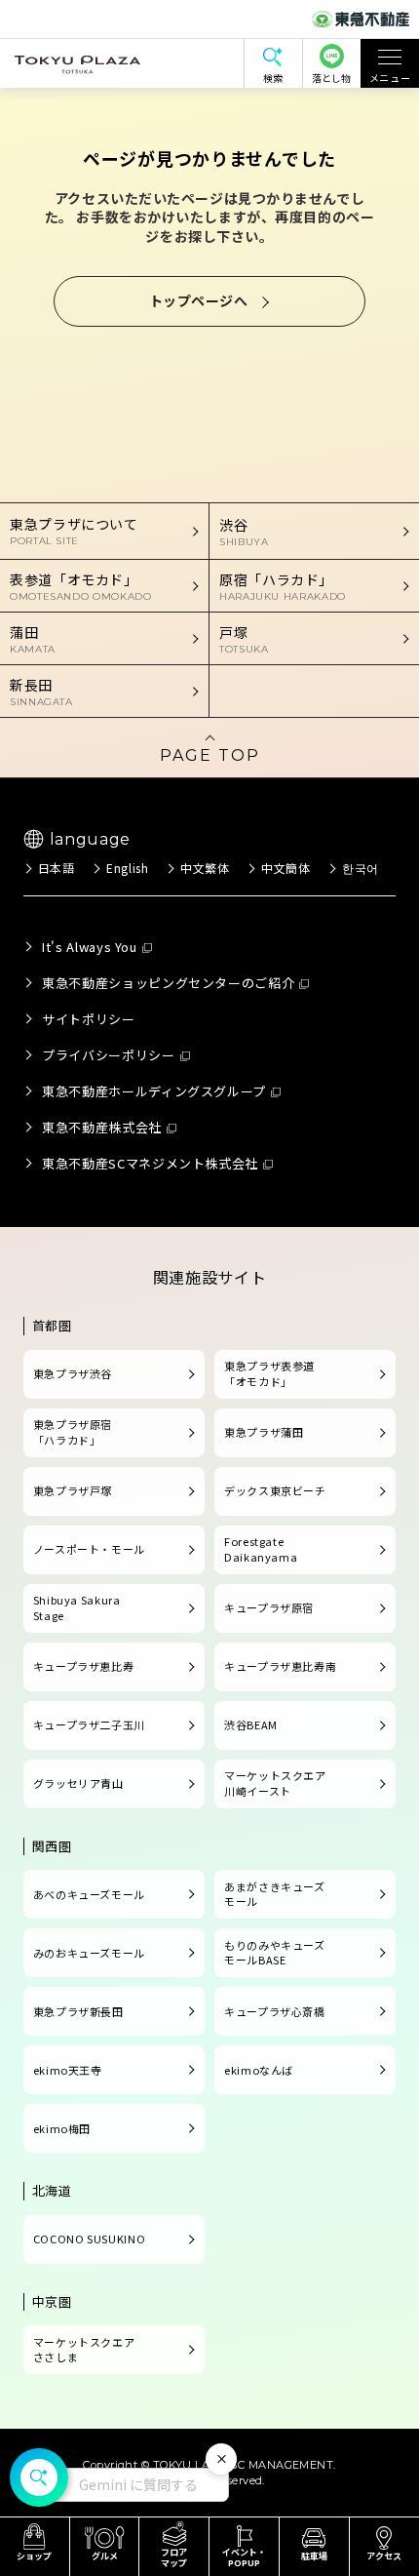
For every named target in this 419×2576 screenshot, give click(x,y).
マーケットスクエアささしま (84, 2350)
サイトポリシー (88, 1019)
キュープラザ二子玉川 (89, 1724)
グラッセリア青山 (78, 1783)
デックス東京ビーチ (275, 1490)
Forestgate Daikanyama (261, 1549)
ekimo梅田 (62, 2128)
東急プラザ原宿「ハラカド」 (73, 1432)
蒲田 (33, 639)
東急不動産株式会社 (102, 1127)
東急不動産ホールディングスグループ (154, 1091)
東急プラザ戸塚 (73, 1490)
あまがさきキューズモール (275, 1894)
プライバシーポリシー (108, 1055)
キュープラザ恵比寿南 (280, 1666)
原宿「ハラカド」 (283, 586)
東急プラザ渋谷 (73, 1373)
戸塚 (244, 639)
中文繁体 (205, 868)
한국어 (361, 868)
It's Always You (90, 947)
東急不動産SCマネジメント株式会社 (150, 1163)
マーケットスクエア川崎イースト (275, 1783)
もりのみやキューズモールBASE (275, 1953)
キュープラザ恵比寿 (84, 1666)
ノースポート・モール (89, 1549)
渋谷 (244, 532)
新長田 (41, 692)
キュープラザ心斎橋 (275, 2011)
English (127, 868)
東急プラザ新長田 (78, 2011)
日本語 (57, 868)
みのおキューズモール (89, 1953)
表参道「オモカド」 (81, 586)
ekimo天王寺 (68, 2070)
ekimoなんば (259, 2070)
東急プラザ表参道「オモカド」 (269, 1373)
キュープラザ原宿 (269, 1607)
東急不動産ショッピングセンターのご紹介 (168, 983)
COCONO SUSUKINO (90, 2239)
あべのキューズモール (89, 1894)
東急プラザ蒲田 (264, 1432)
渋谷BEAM (251, 1724)
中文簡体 (286, 868)
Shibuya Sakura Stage (77, 1607)
